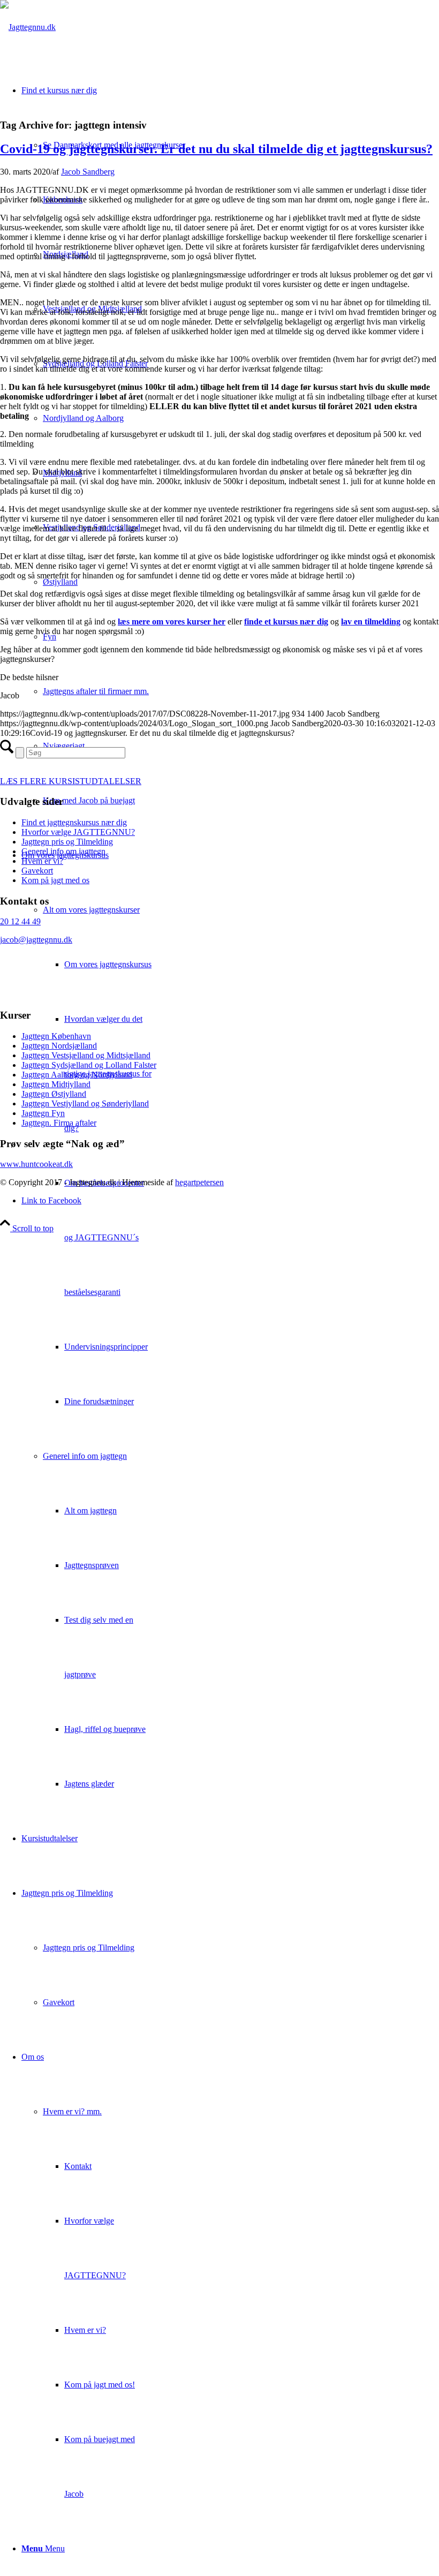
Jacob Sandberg (88, 172)
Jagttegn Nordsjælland (59, 1046)
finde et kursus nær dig (286, 622)
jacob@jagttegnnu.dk (36, 940)
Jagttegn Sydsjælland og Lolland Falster (89, 1065)
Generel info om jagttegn (85, 1456)
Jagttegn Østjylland (54, 1094)
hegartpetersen (199, 1182)
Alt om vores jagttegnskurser (91, 910)
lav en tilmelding (371, 622)
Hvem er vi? (42, 861)
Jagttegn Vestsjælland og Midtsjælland (86, 1055)
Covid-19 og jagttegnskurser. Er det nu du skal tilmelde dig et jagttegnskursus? (216, 149)
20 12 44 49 (20, 921)
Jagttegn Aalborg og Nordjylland (77, 1075)
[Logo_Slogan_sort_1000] (28, 27)
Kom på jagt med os (55, 880)
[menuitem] (230, 1320)
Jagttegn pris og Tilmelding (67, 842)
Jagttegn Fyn (43, 1113)
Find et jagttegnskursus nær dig (74, 822)
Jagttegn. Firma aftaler (59, 1123)
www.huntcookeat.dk (36, 1164)
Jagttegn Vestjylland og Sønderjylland (85, 1104)
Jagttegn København (56, 1036)
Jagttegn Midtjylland (56, 1084)
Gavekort (37, 871)
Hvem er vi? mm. (72, 2111)
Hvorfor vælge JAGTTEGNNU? (78, 832)
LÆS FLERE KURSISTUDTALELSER (71, 781)
